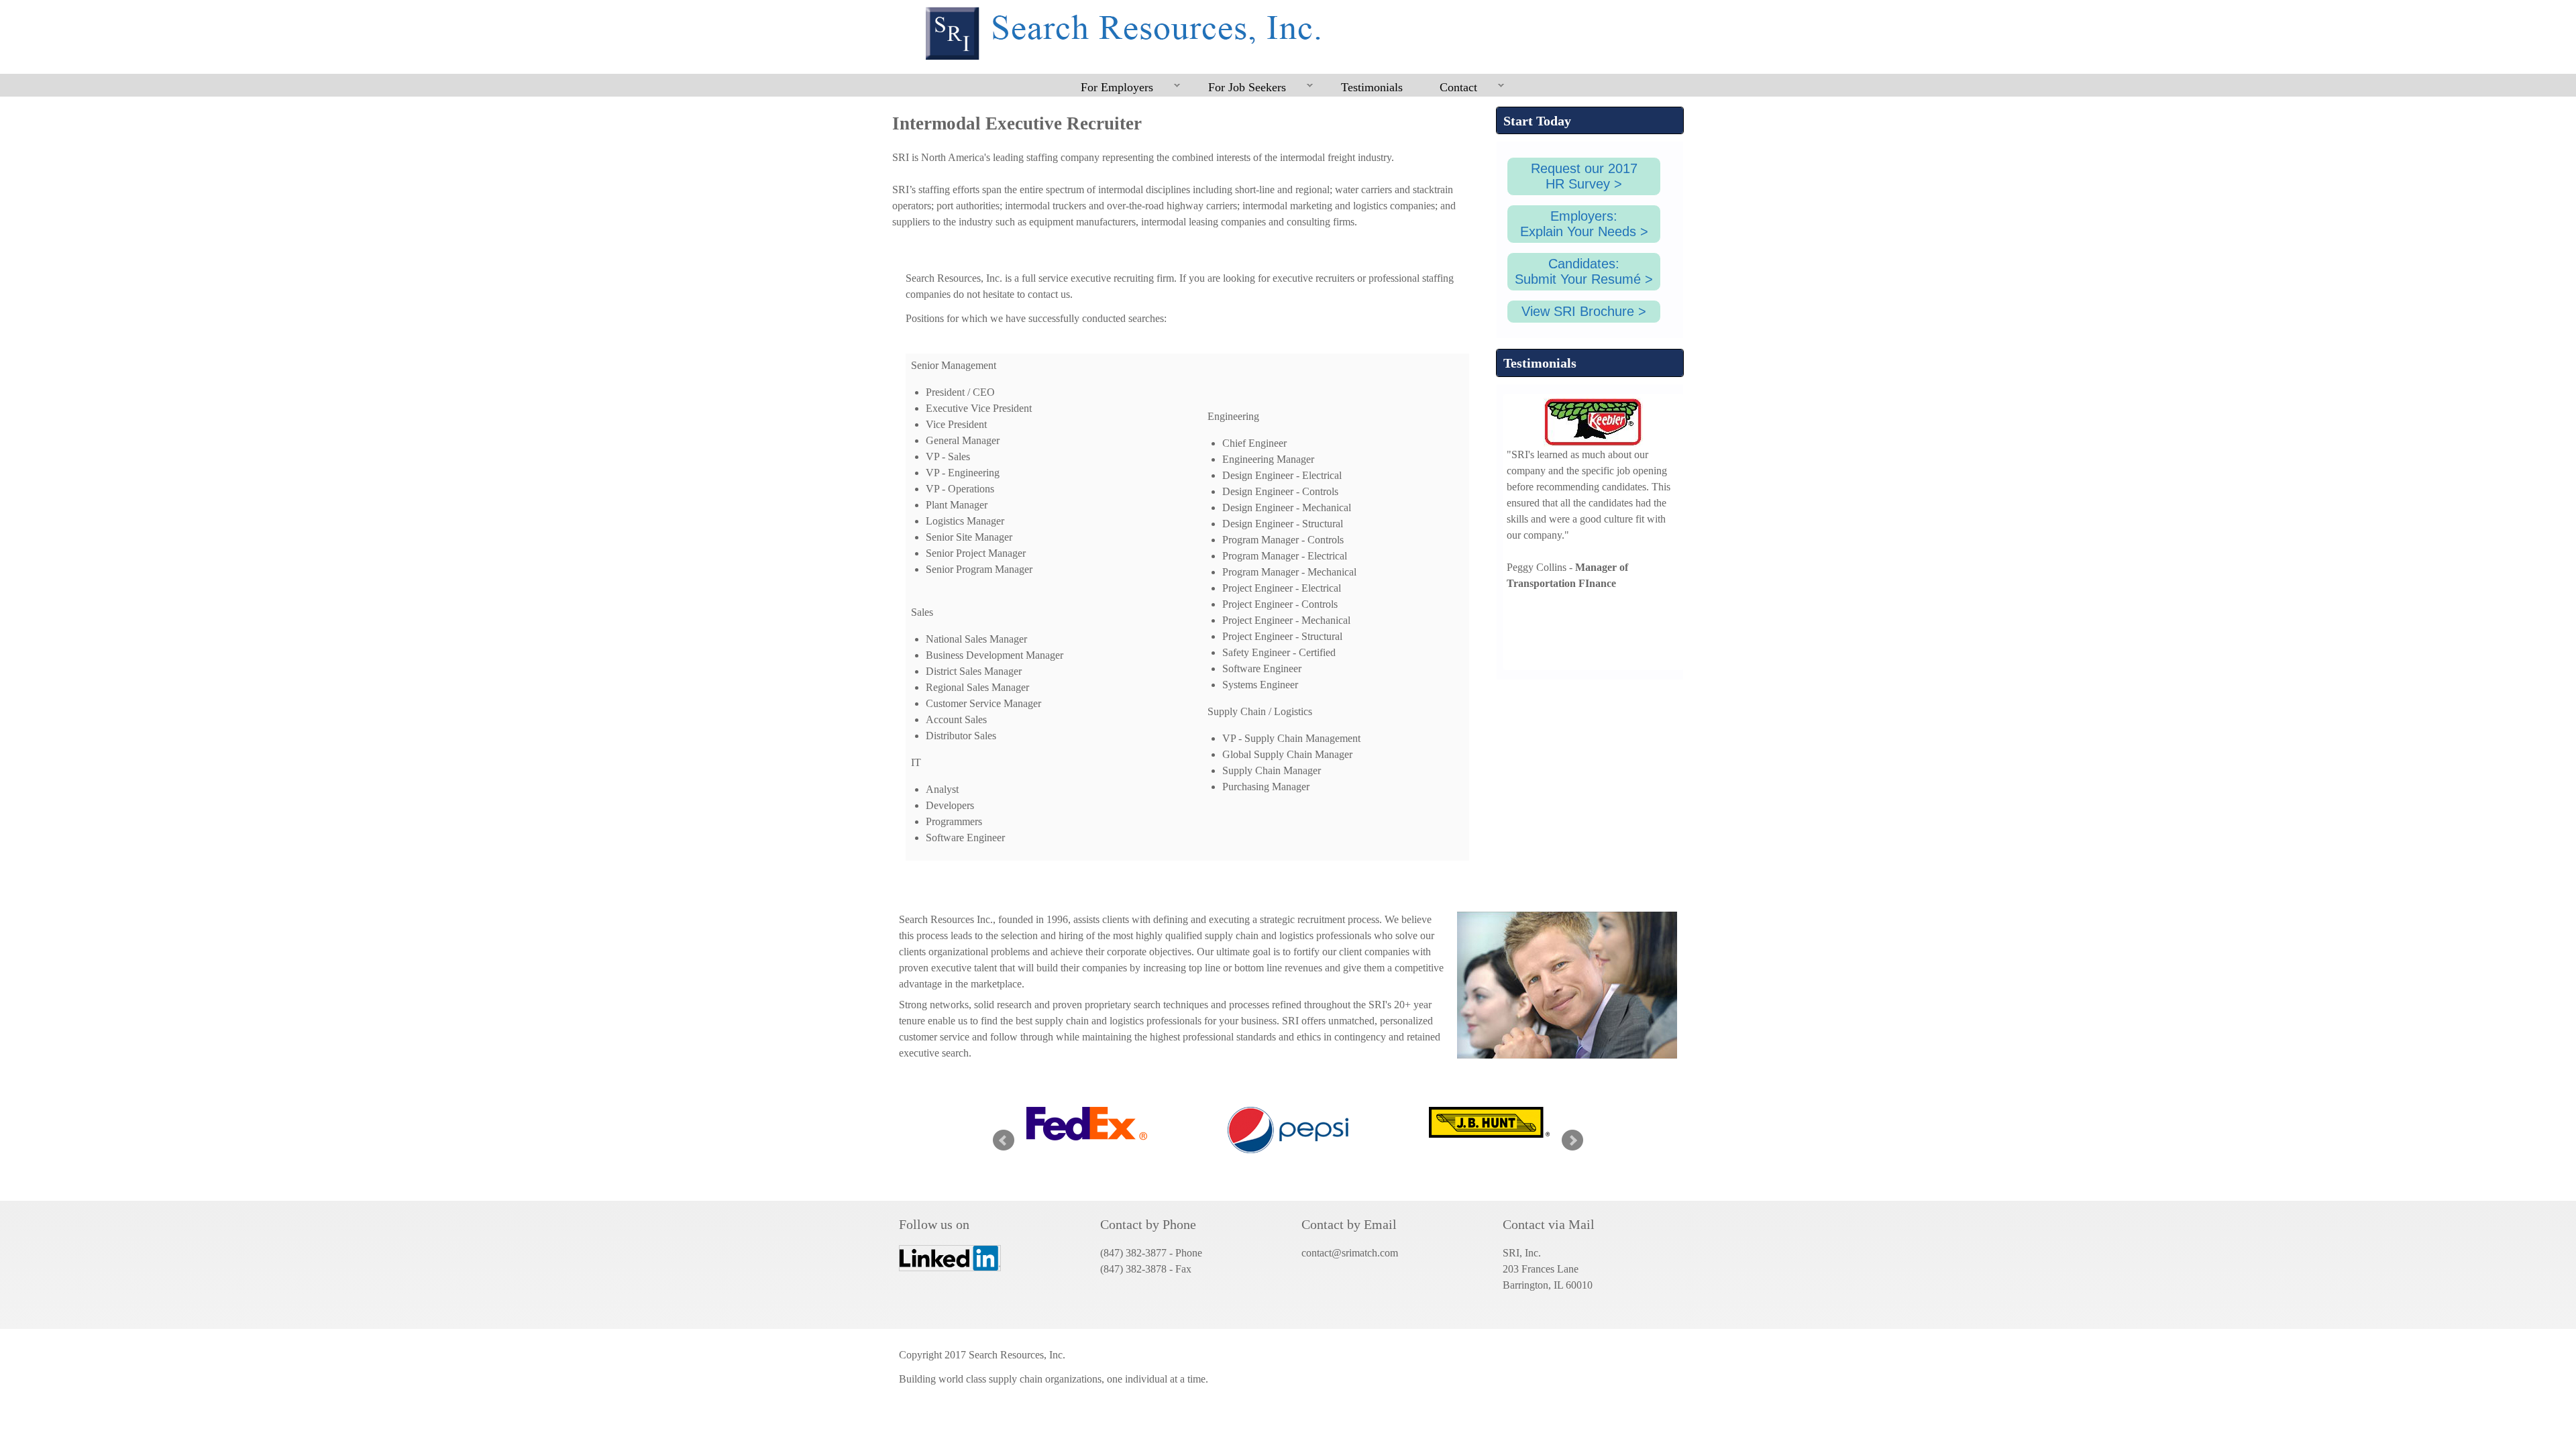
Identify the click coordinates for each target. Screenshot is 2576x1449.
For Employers (1108, 88)
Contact (1449, 88)
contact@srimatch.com (1350, 1253)
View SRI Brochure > (1584, 311)
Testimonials (1372, 87)
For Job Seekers (1238, 88)
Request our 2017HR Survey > (1584, 176)
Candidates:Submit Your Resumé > (1584, 271)
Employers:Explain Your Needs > (1584, 224)
